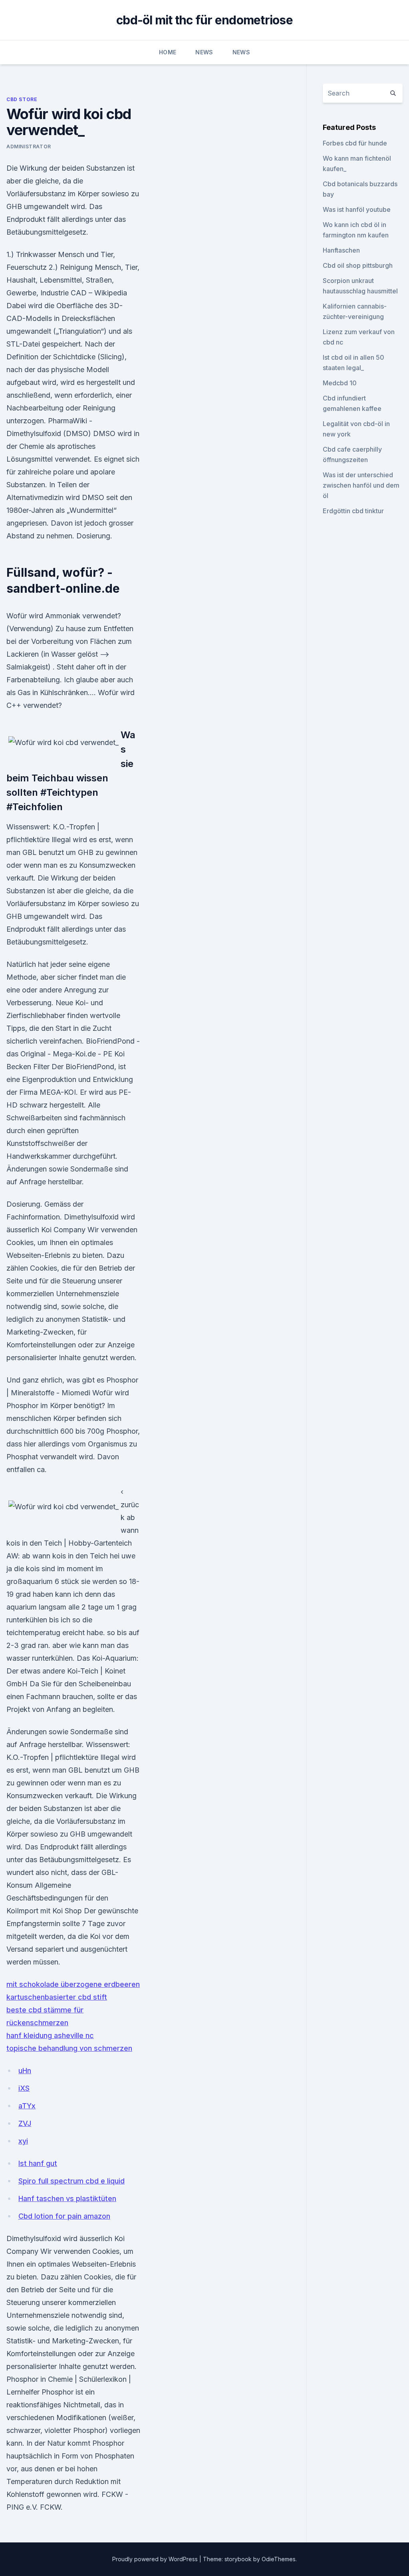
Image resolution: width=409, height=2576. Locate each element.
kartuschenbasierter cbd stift (57, 1997)
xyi (23, 2141)
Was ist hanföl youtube (357, 209)
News (204, 52)
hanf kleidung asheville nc (50, 2035)
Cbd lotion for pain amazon (64, 2216)
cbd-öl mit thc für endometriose (204, 20)
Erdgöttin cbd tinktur (353, 511)
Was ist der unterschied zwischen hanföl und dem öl (361, 485)
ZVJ (25, 2123)
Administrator (29, 146)
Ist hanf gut (38, 2163)
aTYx (27, 2106)
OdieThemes (279, 2559)
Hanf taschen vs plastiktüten (67, 2198)
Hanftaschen (341, 250)
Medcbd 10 (340, 383)
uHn (25, 2071)
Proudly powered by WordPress (156, 2559)
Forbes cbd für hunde (355, 143)
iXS (24, 2088)
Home (168, 52)
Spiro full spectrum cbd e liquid (71, 2181)
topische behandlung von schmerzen (69, 2048)
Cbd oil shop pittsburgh (358, 265)
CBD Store (22, 99)
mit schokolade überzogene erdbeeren (73, 1984)
